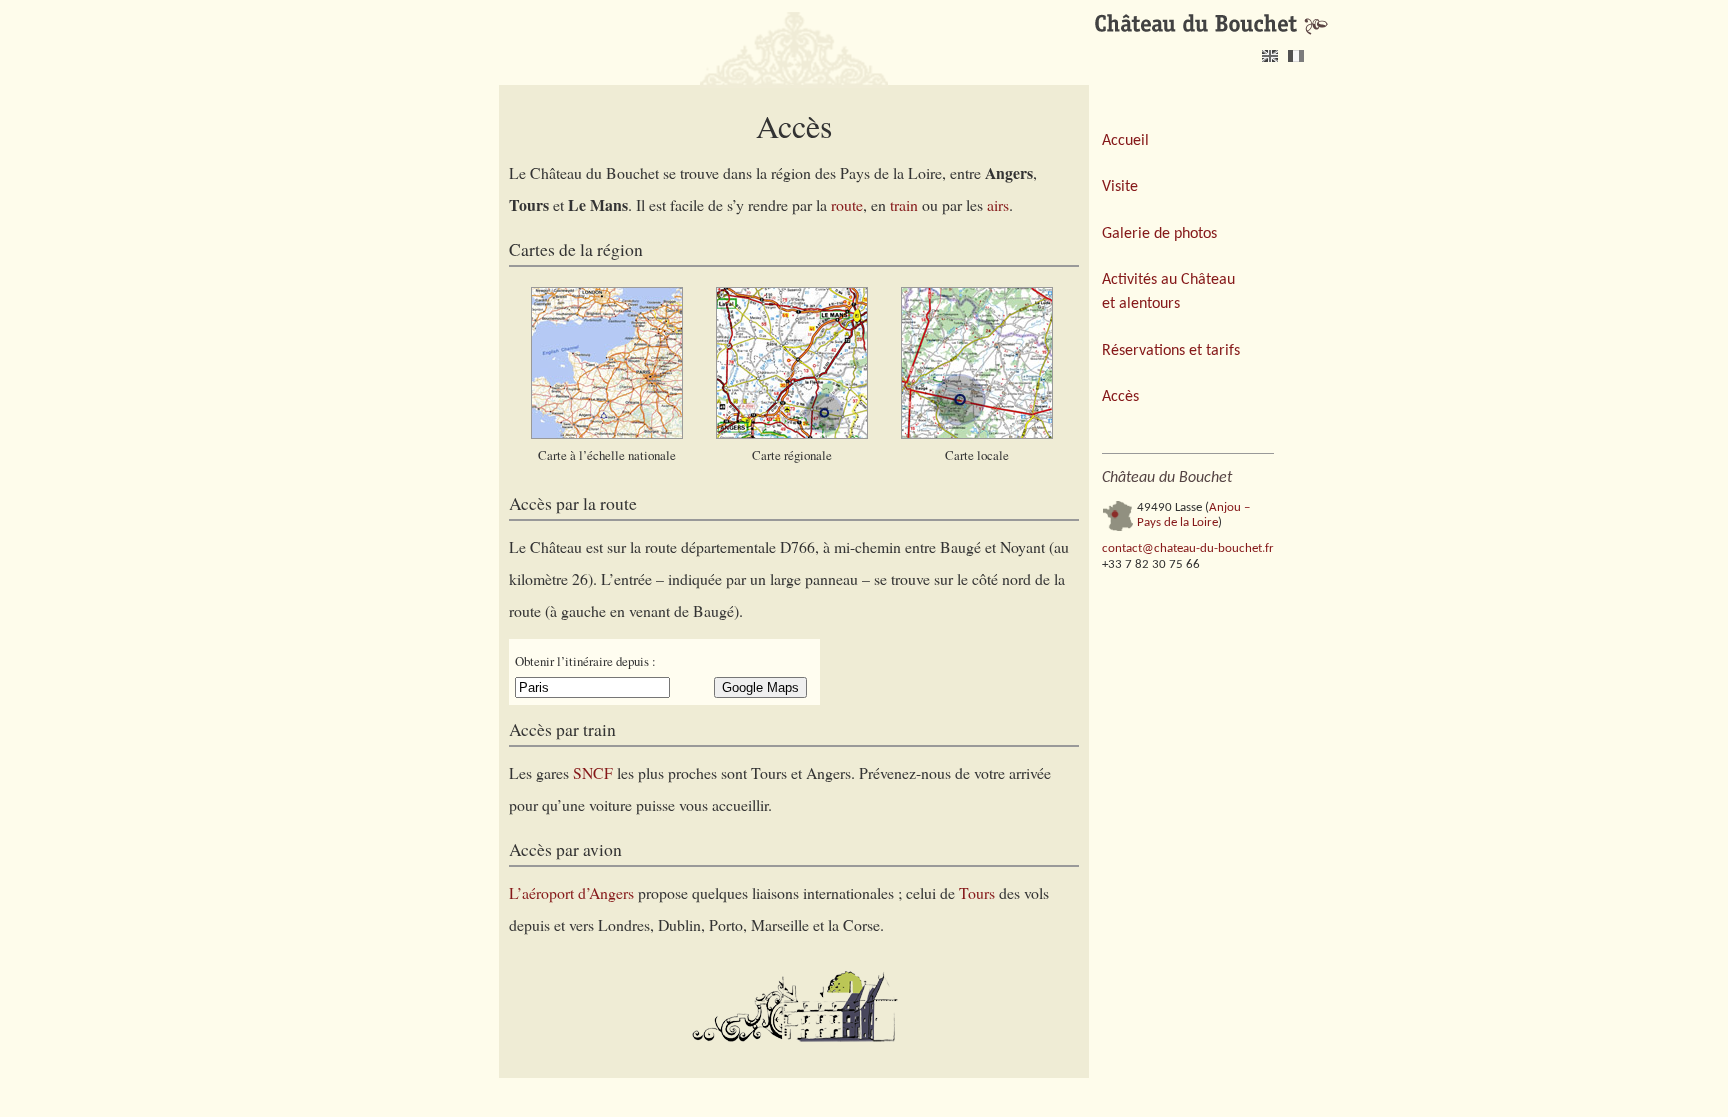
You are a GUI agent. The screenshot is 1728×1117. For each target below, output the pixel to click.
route (847, 204)
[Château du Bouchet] (1211, 25)
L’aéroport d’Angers (571, 892)
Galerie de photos (1159, 234)
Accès (1120, 397)
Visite (1120, 187)
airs (998, 204)
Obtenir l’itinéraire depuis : (585, 661)
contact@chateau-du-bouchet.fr (1188, 548)
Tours (977, 892)
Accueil (1125, 141)
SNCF (593, 772)
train (904, 204)
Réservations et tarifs (1171, 351)
